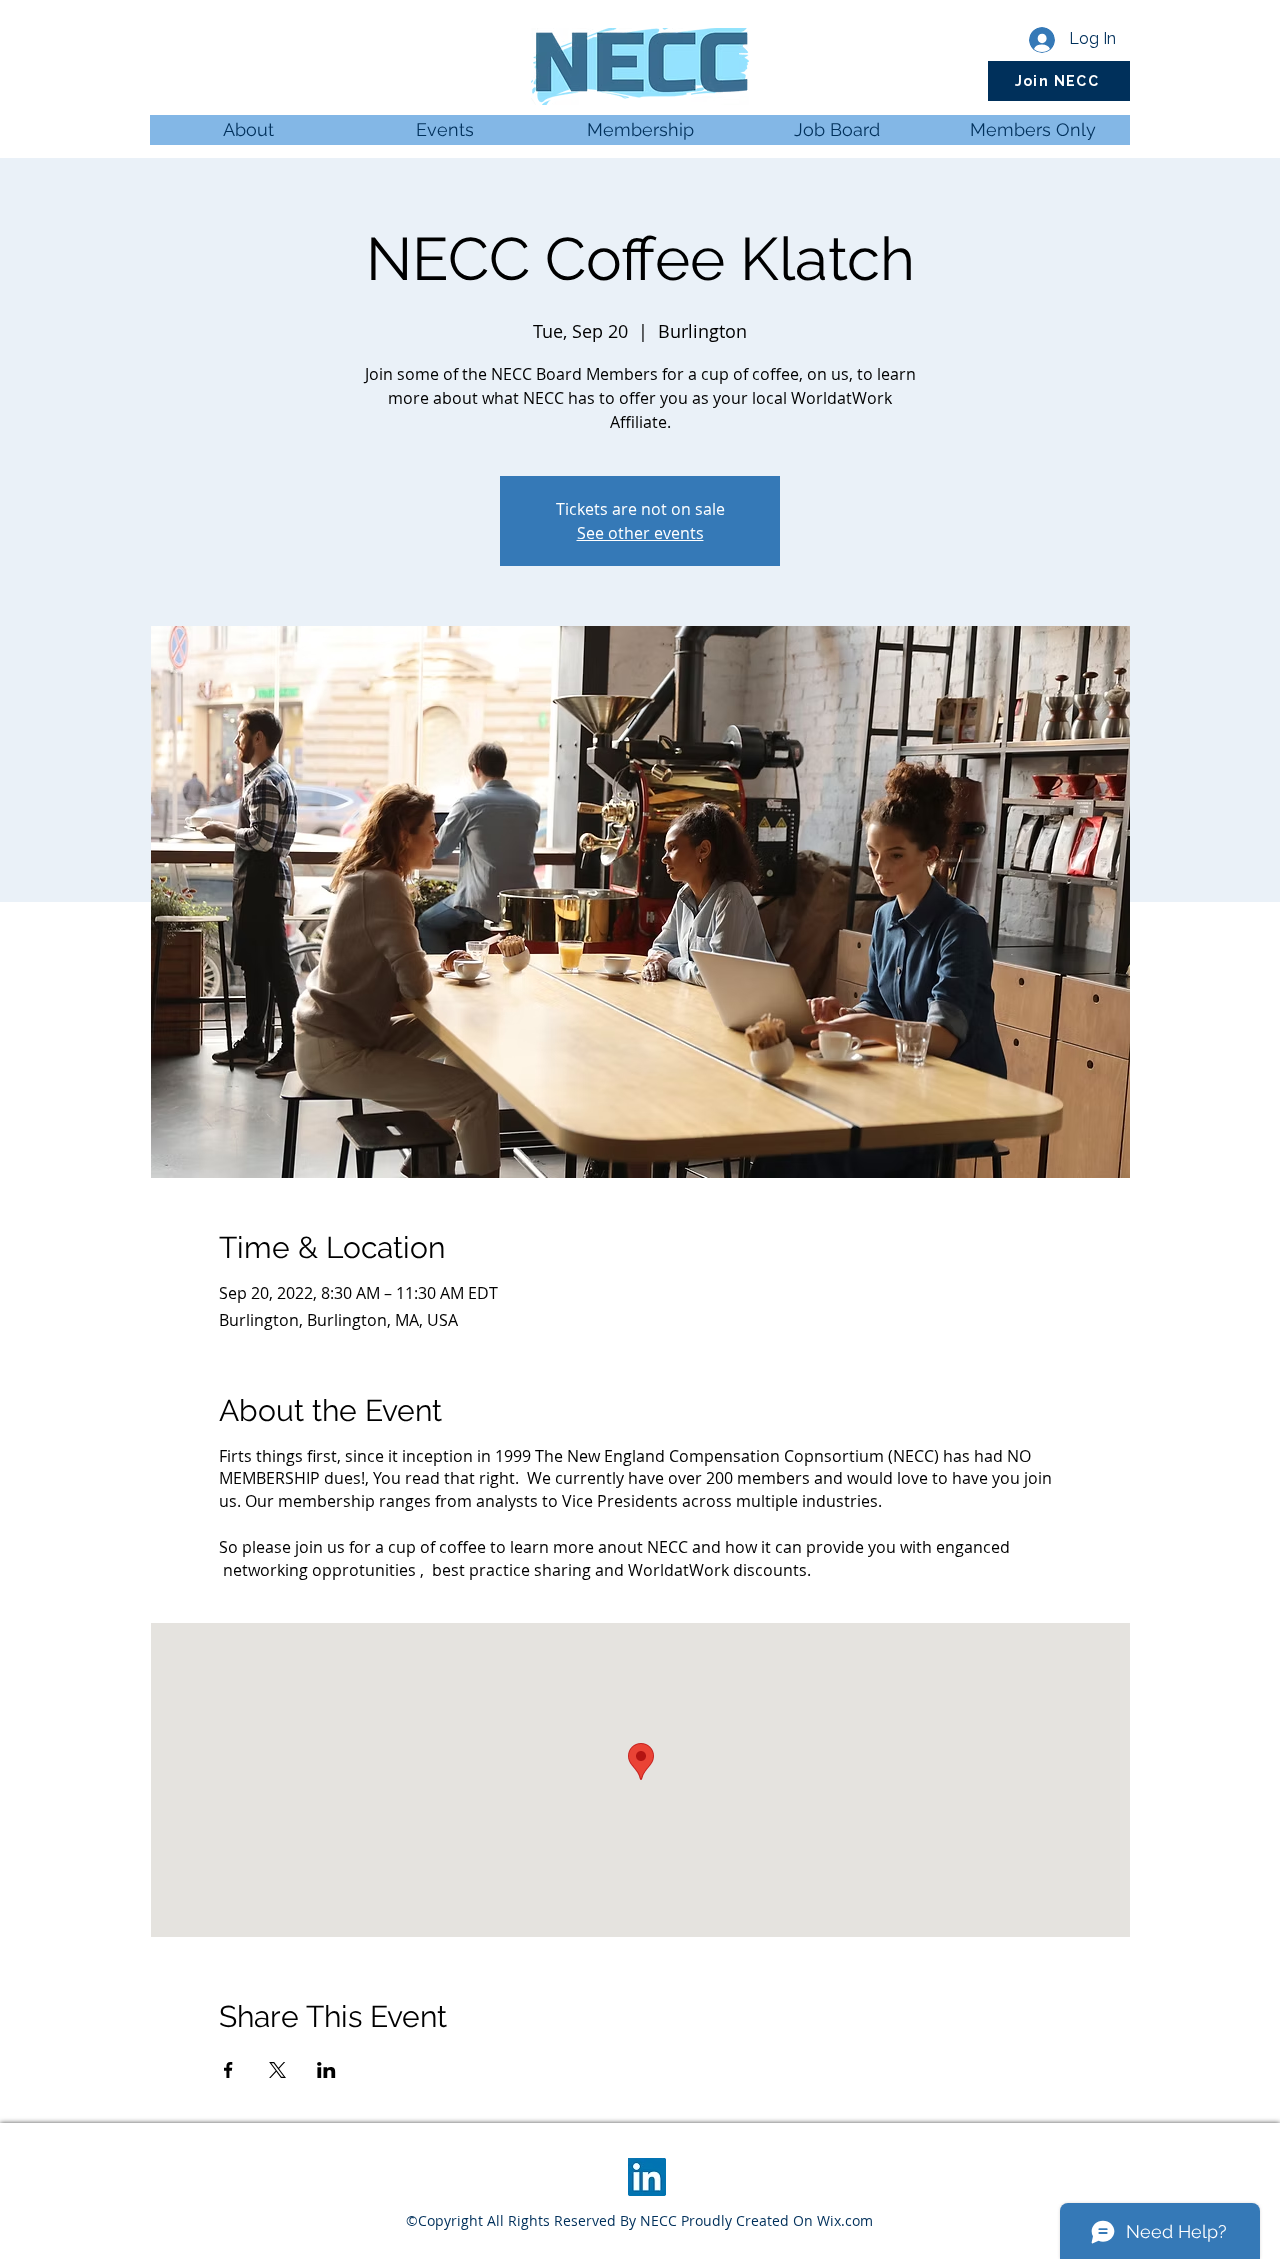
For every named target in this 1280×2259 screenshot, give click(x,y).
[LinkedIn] (647, 2177)
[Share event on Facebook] (228, 2070)
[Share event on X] (277, 2070)
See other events (640, 533)
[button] (1059, 81)
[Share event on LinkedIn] (326, 2070)
